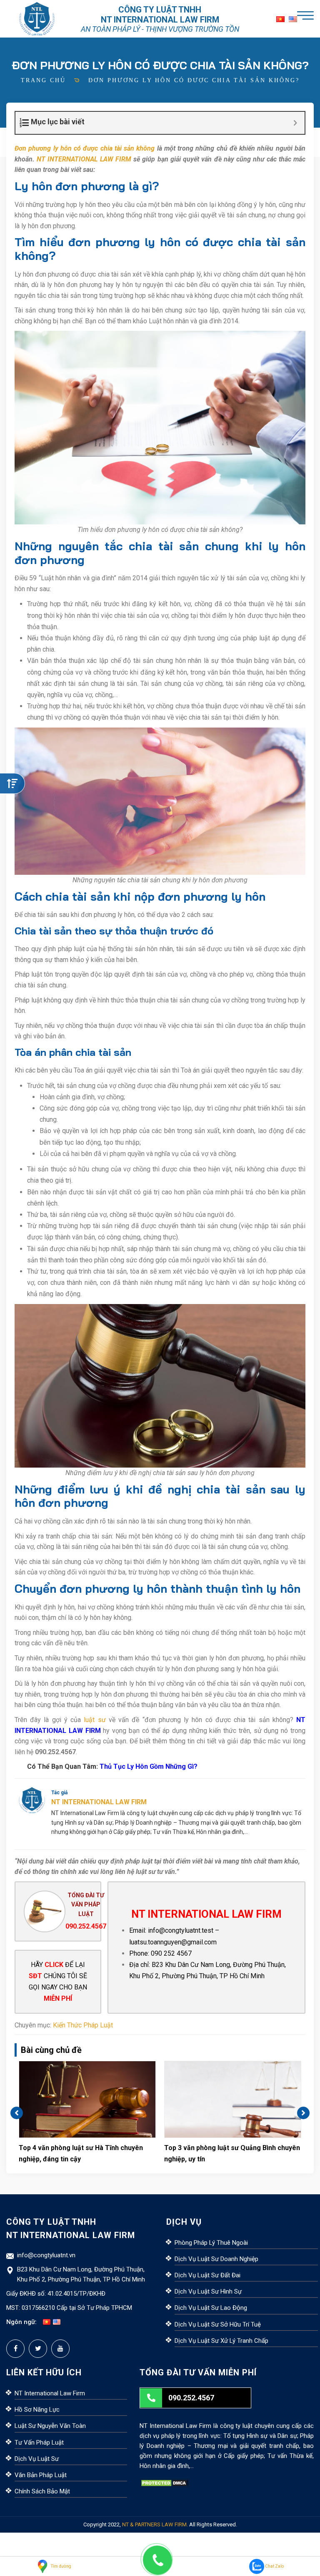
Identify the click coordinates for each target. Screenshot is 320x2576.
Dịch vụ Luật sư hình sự (208, 2291)
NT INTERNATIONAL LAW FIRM (84, 159)
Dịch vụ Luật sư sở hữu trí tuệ (218, 2324)
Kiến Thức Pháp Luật (83, 2025)
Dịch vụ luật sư (37, 2459)
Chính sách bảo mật (42, 2491)
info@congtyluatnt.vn (46, 2255)
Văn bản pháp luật (41, 2475)
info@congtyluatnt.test (181, 1930)
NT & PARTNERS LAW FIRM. (155, 2524)
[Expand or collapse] (295, 123)
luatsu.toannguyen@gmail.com (173, 1942)
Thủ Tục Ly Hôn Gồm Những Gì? (149, 1766)
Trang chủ (43, 80)
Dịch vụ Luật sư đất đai (207, 2275)
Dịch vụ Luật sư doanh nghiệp (216, 2259)
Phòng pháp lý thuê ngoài (211, 2243)
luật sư (95, 1720)
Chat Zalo (274, 2566)
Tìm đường (61, 2566)
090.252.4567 (86, 1926)
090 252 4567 (171, 1953)
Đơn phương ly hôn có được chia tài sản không (85, 148)
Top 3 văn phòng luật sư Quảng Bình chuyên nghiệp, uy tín (232, 2153)
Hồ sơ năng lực (37, 2410)
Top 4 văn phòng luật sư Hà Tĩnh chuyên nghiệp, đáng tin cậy (81, 2153)
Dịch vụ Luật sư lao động (211, 2308)
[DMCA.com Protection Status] (165, 2483)
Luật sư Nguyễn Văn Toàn (50, 2426)
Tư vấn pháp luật (39, 2443)
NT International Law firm (50, 2393)
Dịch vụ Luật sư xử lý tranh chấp (221, 2341)
